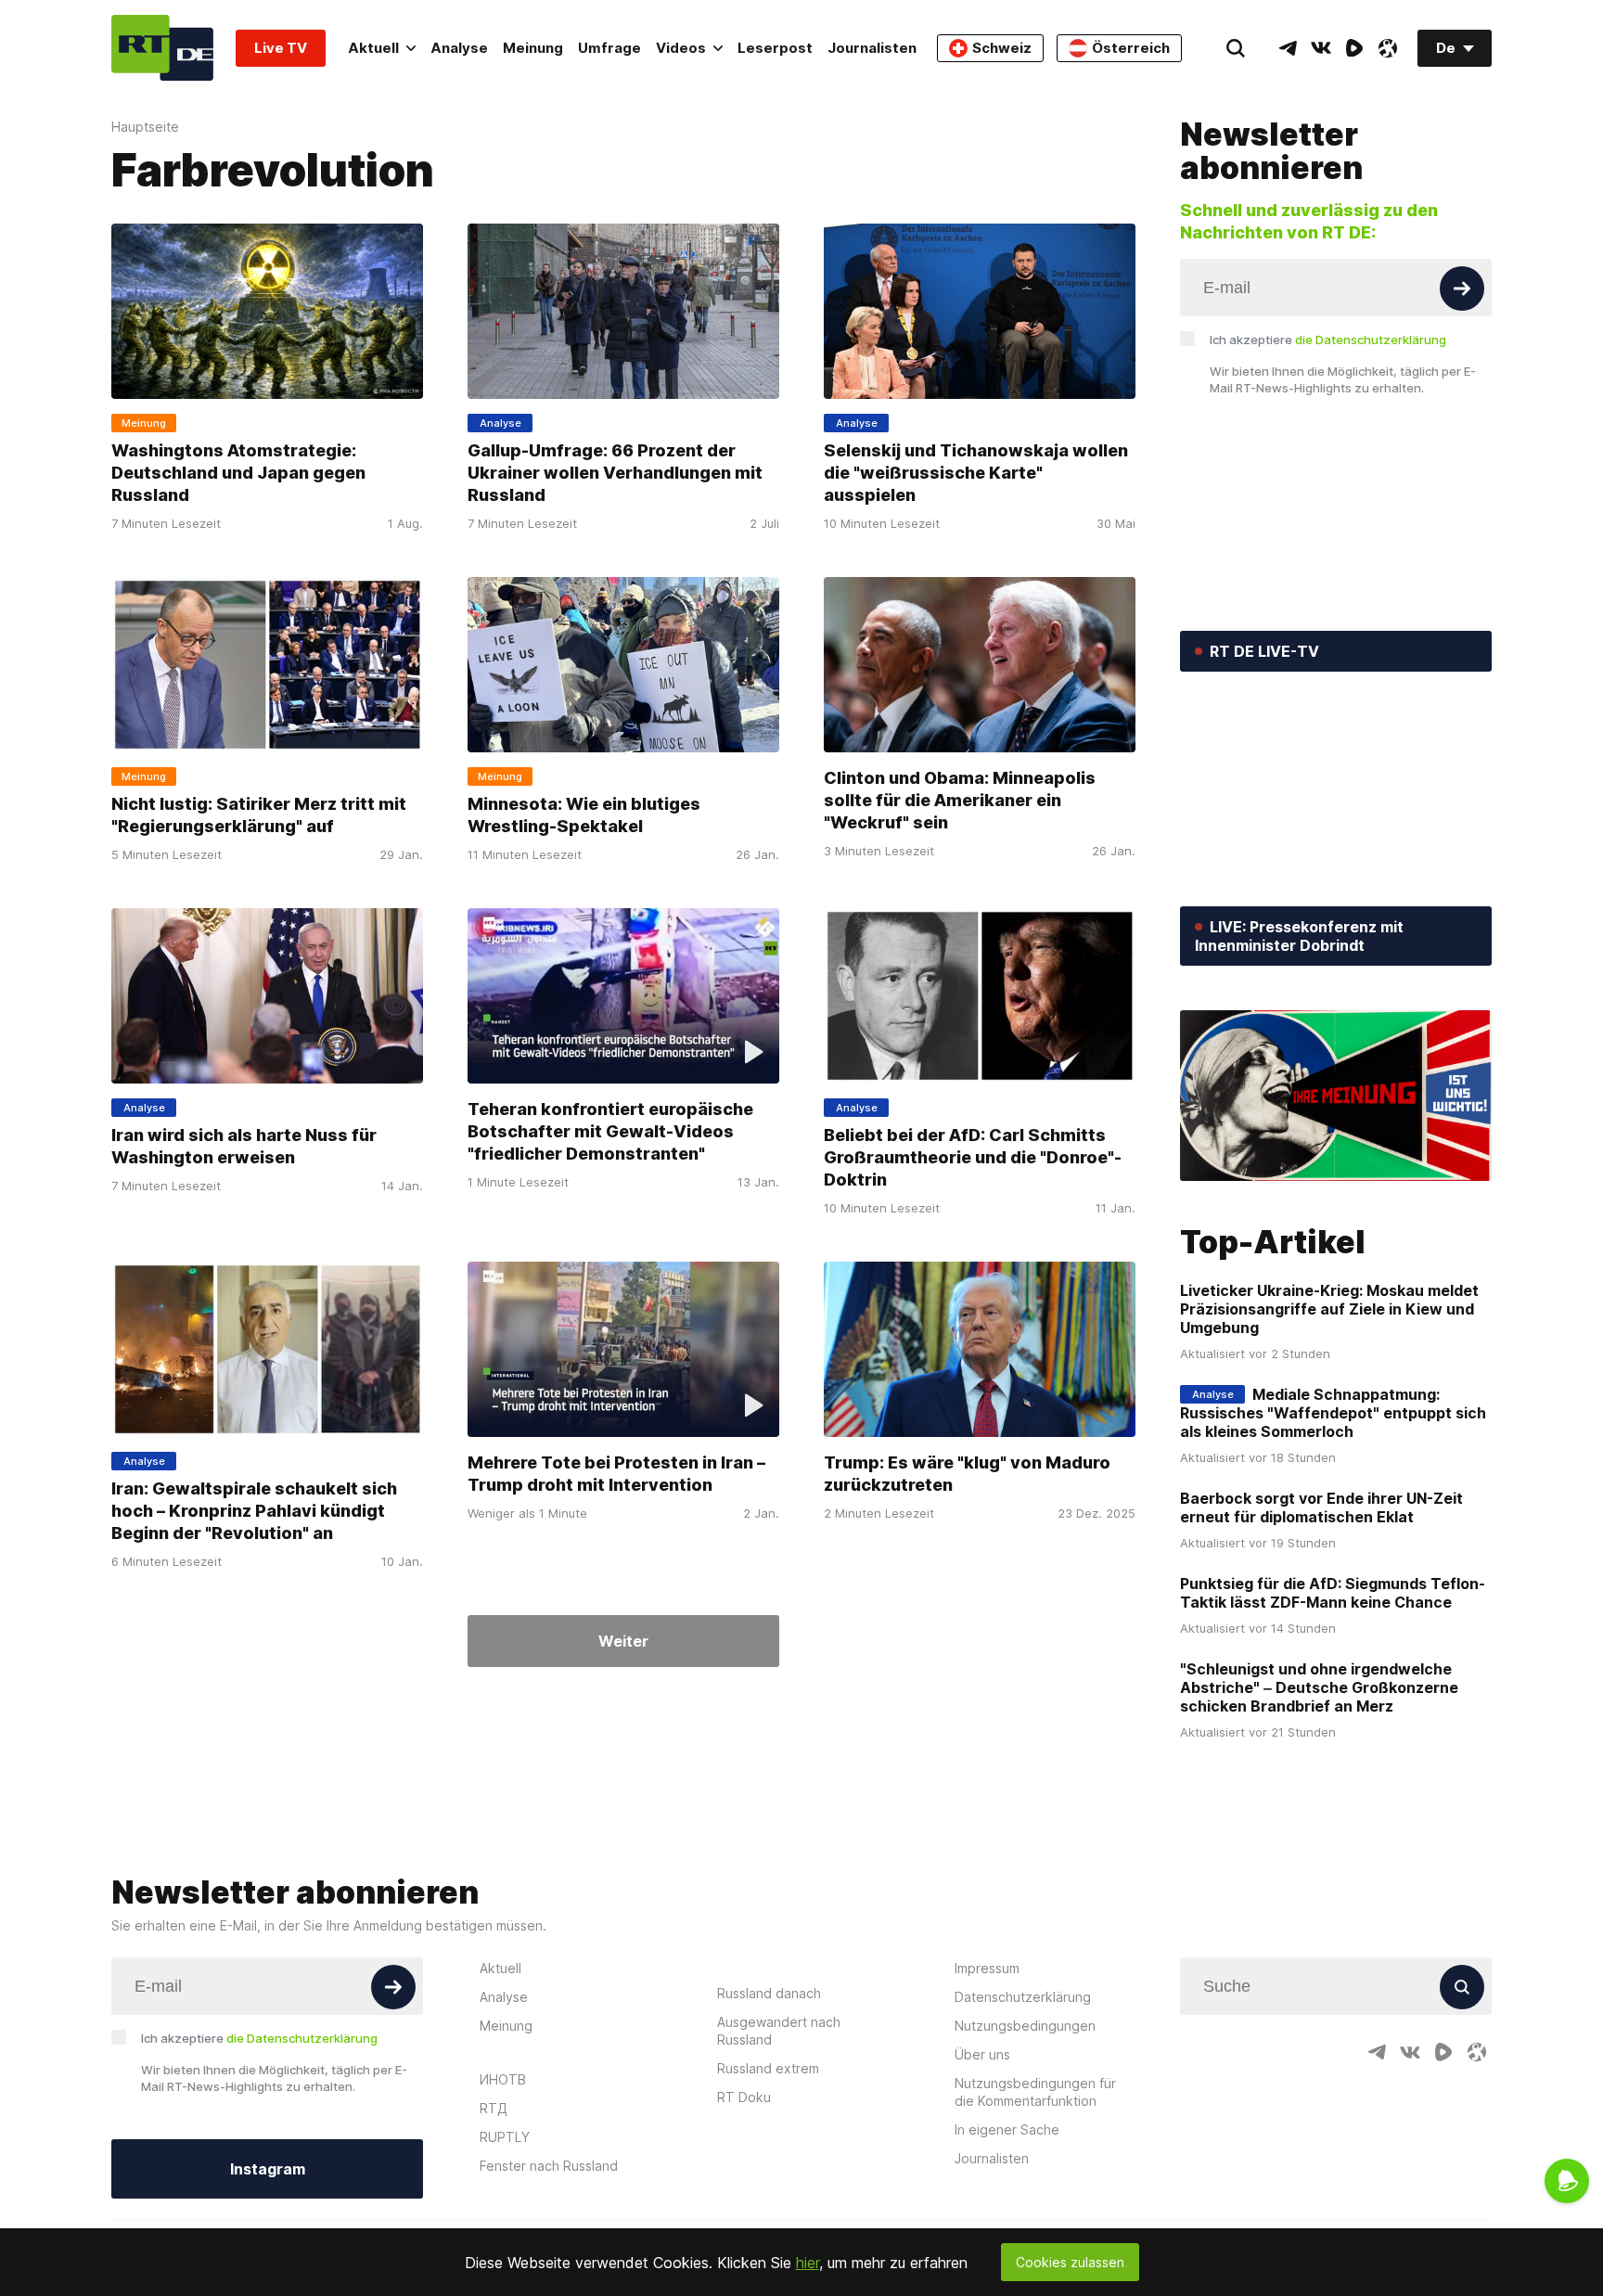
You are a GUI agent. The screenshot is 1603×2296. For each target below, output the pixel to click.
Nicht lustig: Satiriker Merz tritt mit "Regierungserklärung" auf (259, 815)
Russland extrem (768, 2068)
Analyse (459, 48)
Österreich (1131, 48)
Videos (681, 48)
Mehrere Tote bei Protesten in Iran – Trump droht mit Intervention (616, 1474)
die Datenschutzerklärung (1371, 340)
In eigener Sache (1007, 2129)
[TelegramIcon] (1288, 48)
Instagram (268, 2169)
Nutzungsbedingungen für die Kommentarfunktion (1035, 2092)
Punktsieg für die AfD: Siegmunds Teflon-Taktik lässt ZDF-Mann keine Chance (1333, 1593)
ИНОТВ (503, 2079)
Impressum (987, 1968)
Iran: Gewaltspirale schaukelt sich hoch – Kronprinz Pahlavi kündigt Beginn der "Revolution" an (254, 1511)
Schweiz (1002, 48)
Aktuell (373, 48)
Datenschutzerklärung (1023, 1997)
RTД (494, 2108)
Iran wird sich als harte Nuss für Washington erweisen (244, 1146)
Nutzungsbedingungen (1025, 2026)
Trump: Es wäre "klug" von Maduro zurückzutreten (967, 1474)
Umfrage (609, 48)
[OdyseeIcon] (1388, 48)
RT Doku (744, 2097)
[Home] (162, 48)
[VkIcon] (1321, 48)
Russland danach (769, 1993)
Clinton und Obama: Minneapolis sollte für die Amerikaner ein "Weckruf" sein (960, 800)
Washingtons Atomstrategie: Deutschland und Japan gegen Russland (238, 473)
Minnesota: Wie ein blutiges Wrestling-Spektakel (584, 815)
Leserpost (775, 48)
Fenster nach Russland (549, 2166)
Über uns (982, 2054)
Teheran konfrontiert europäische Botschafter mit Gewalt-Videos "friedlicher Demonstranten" (610, 1131)
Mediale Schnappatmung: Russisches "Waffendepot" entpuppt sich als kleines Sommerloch (1333, 1413)
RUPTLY (505, 2137)
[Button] (1462, 289)
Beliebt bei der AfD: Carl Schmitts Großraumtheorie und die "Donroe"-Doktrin (973, 1157)
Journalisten (872, 48)
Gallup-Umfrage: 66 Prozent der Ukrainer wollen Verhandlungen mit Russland (615, 473)
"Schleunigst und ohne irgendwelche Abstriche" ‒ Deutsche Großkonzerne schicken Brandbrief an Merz (1319, 1687)
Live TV (281, 48)
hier (808, 2263)
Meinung (533, 48)
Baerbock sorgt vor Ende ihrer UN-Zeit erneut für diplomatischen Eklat (1321, 1507)
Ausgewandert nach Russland (779, 2031)
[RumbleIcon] (1354, 48)
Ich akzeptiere (1328, 340)
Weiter (623, 1641)
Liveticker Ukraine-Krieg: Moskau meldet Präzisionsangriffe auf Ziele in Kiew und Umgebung (1329, 1309)
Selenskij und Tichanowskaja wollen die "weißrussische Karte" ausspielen (976, 473)
